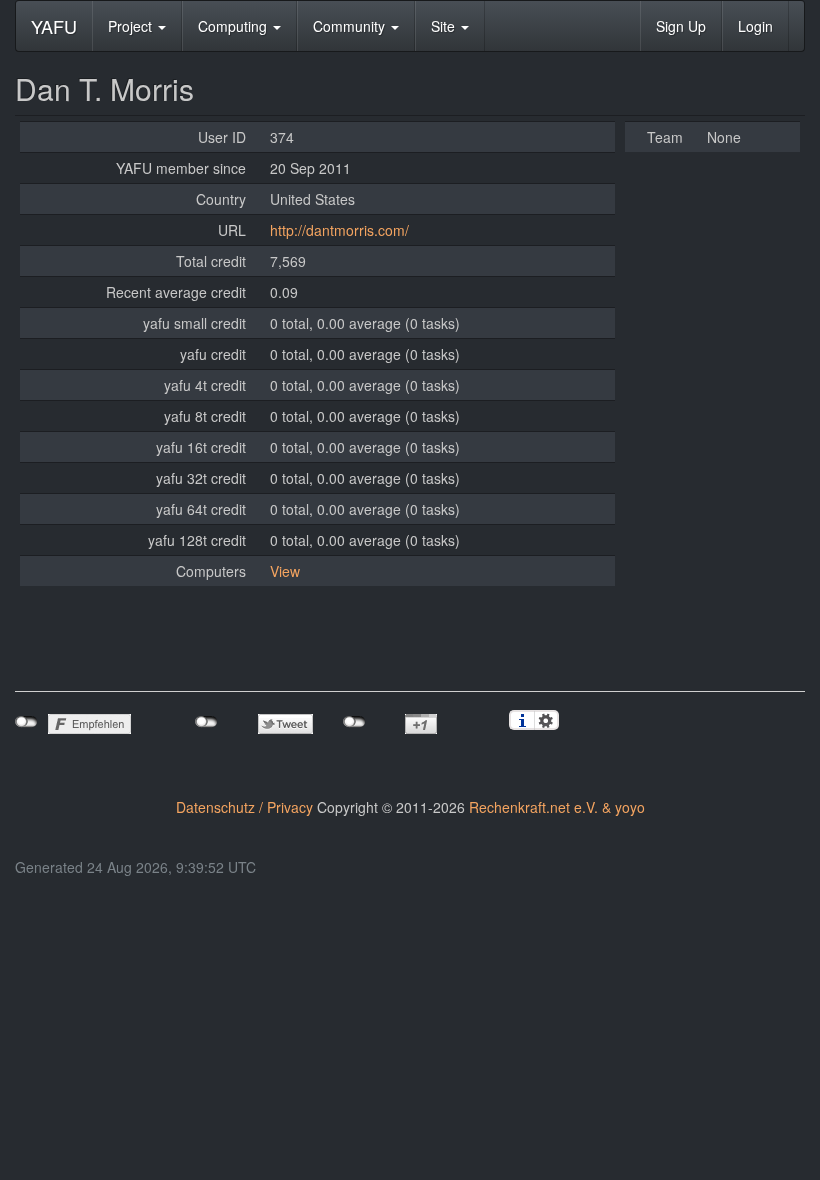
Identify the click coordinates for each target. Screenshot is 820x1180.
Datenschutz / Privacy (244, 807)
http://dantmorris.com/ (339, 230)
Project (132, 26)
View (285, 571)
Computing (234, 26)
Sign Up (681, 26)
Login (755, 26)
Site (445, 26)
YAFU (54, 26)
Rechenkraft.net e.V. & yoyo (557, 807)
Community (351, 26)
